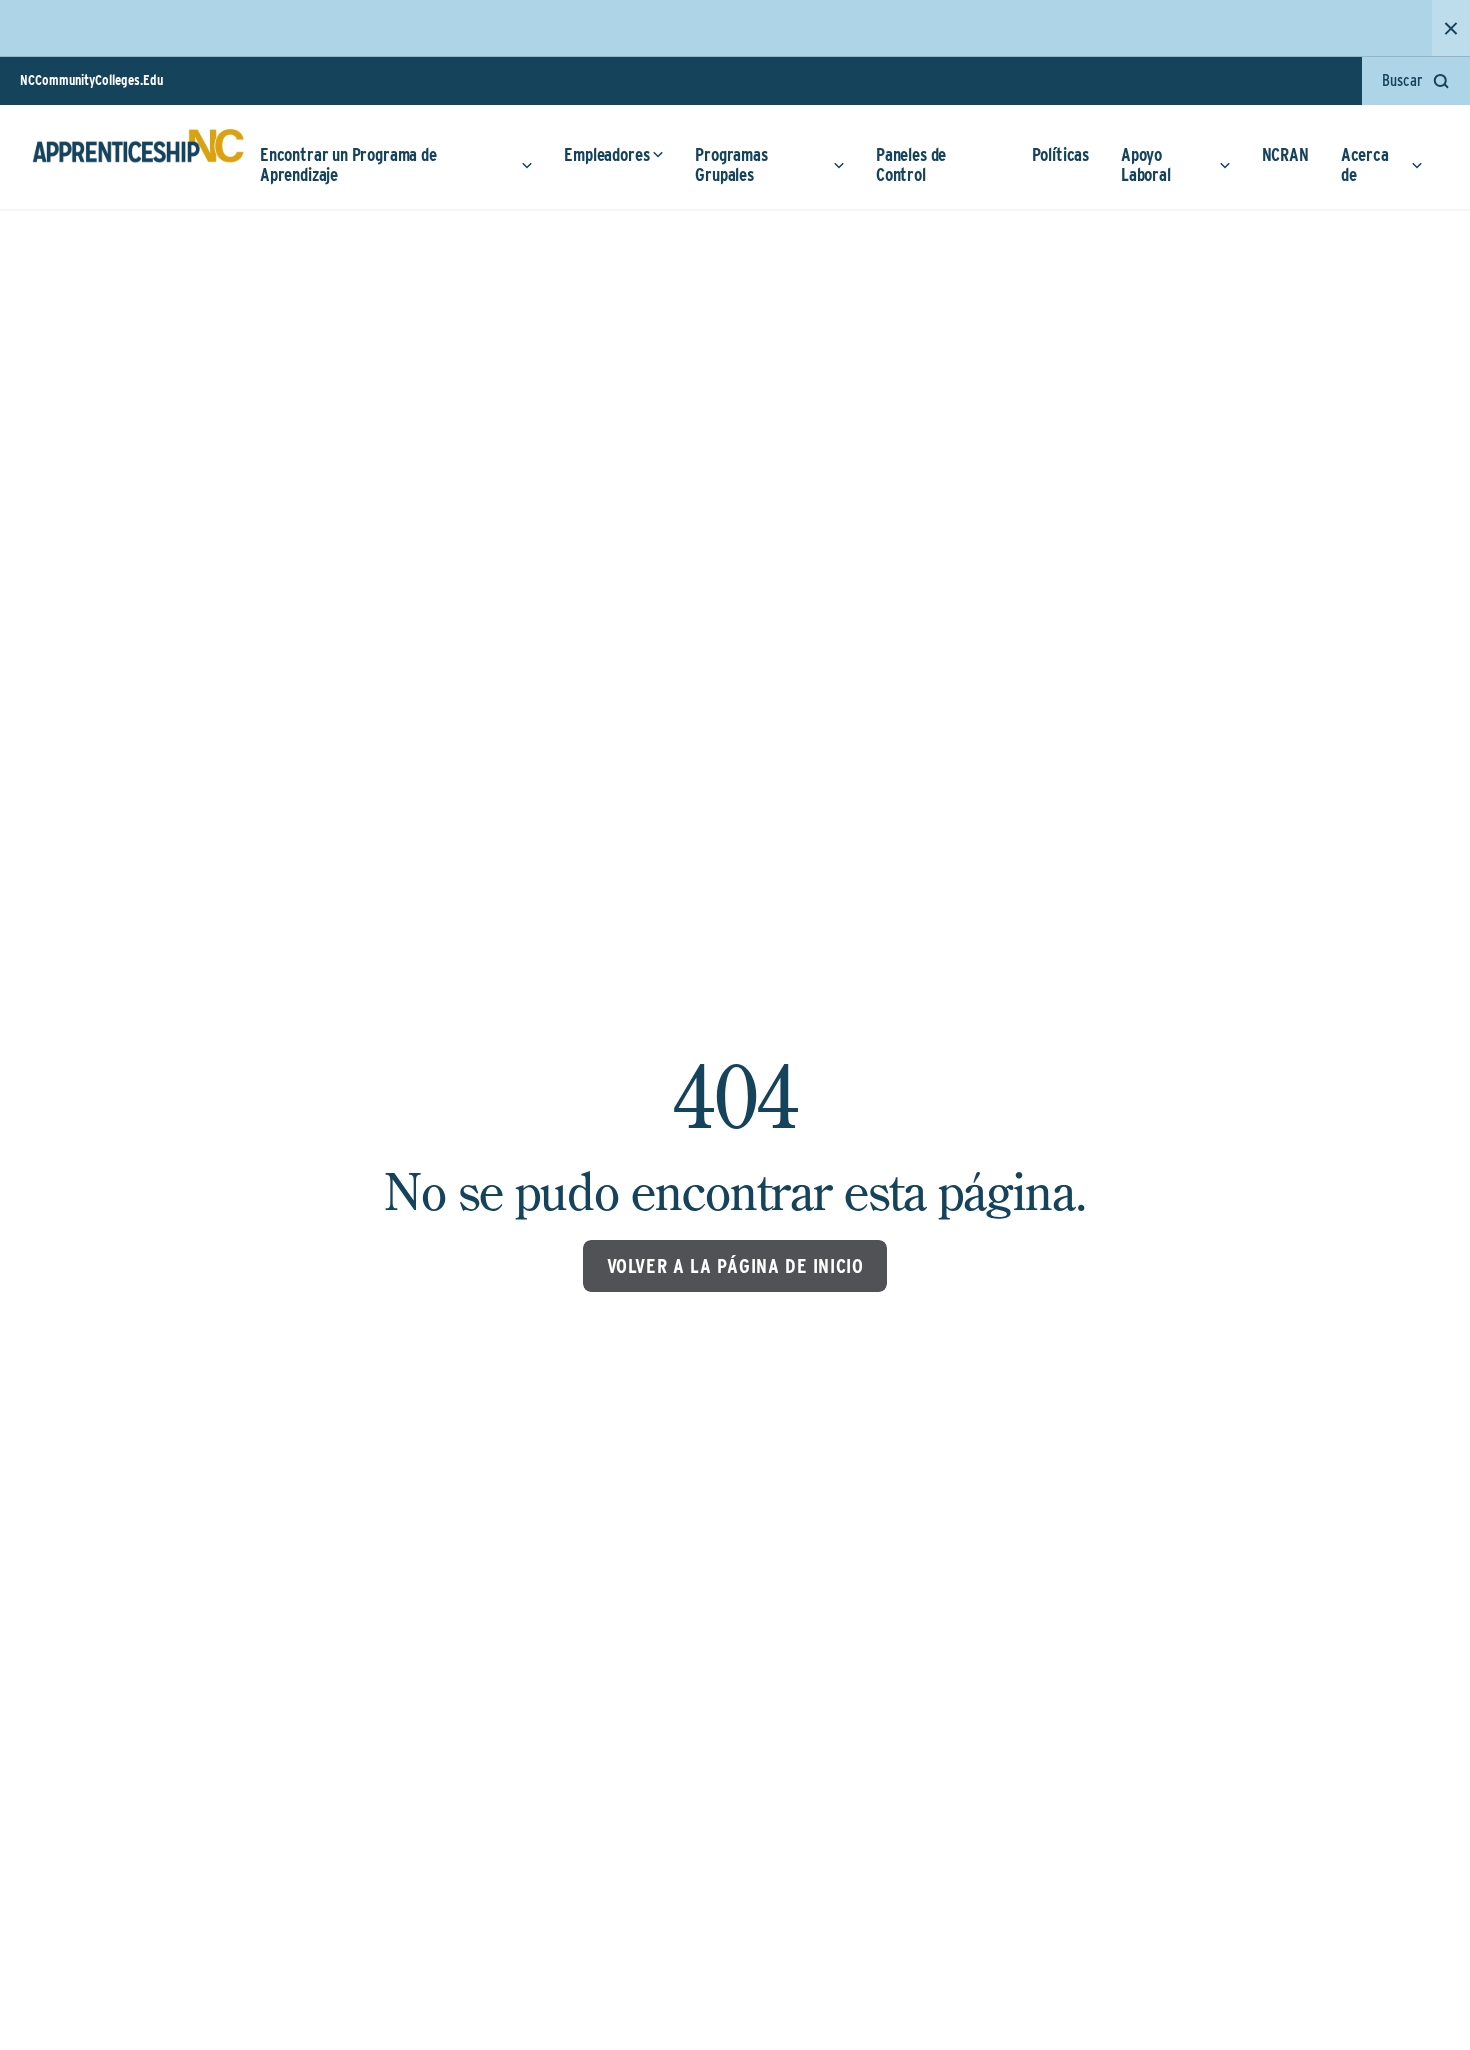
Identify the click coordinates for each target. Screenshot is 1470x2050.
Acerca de (1365, 164)
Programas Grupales (731, 164)
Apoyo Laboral (1146, 164)
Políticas (1060, 154)
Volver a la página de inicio (735, 1266)
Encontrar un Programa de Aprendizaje (348, 164)
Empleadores (606, 154)
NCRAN (1285, 154)
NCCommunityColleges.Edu (91, 80)
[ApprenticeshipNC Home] (138, 154)
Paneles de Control (911, 164)
